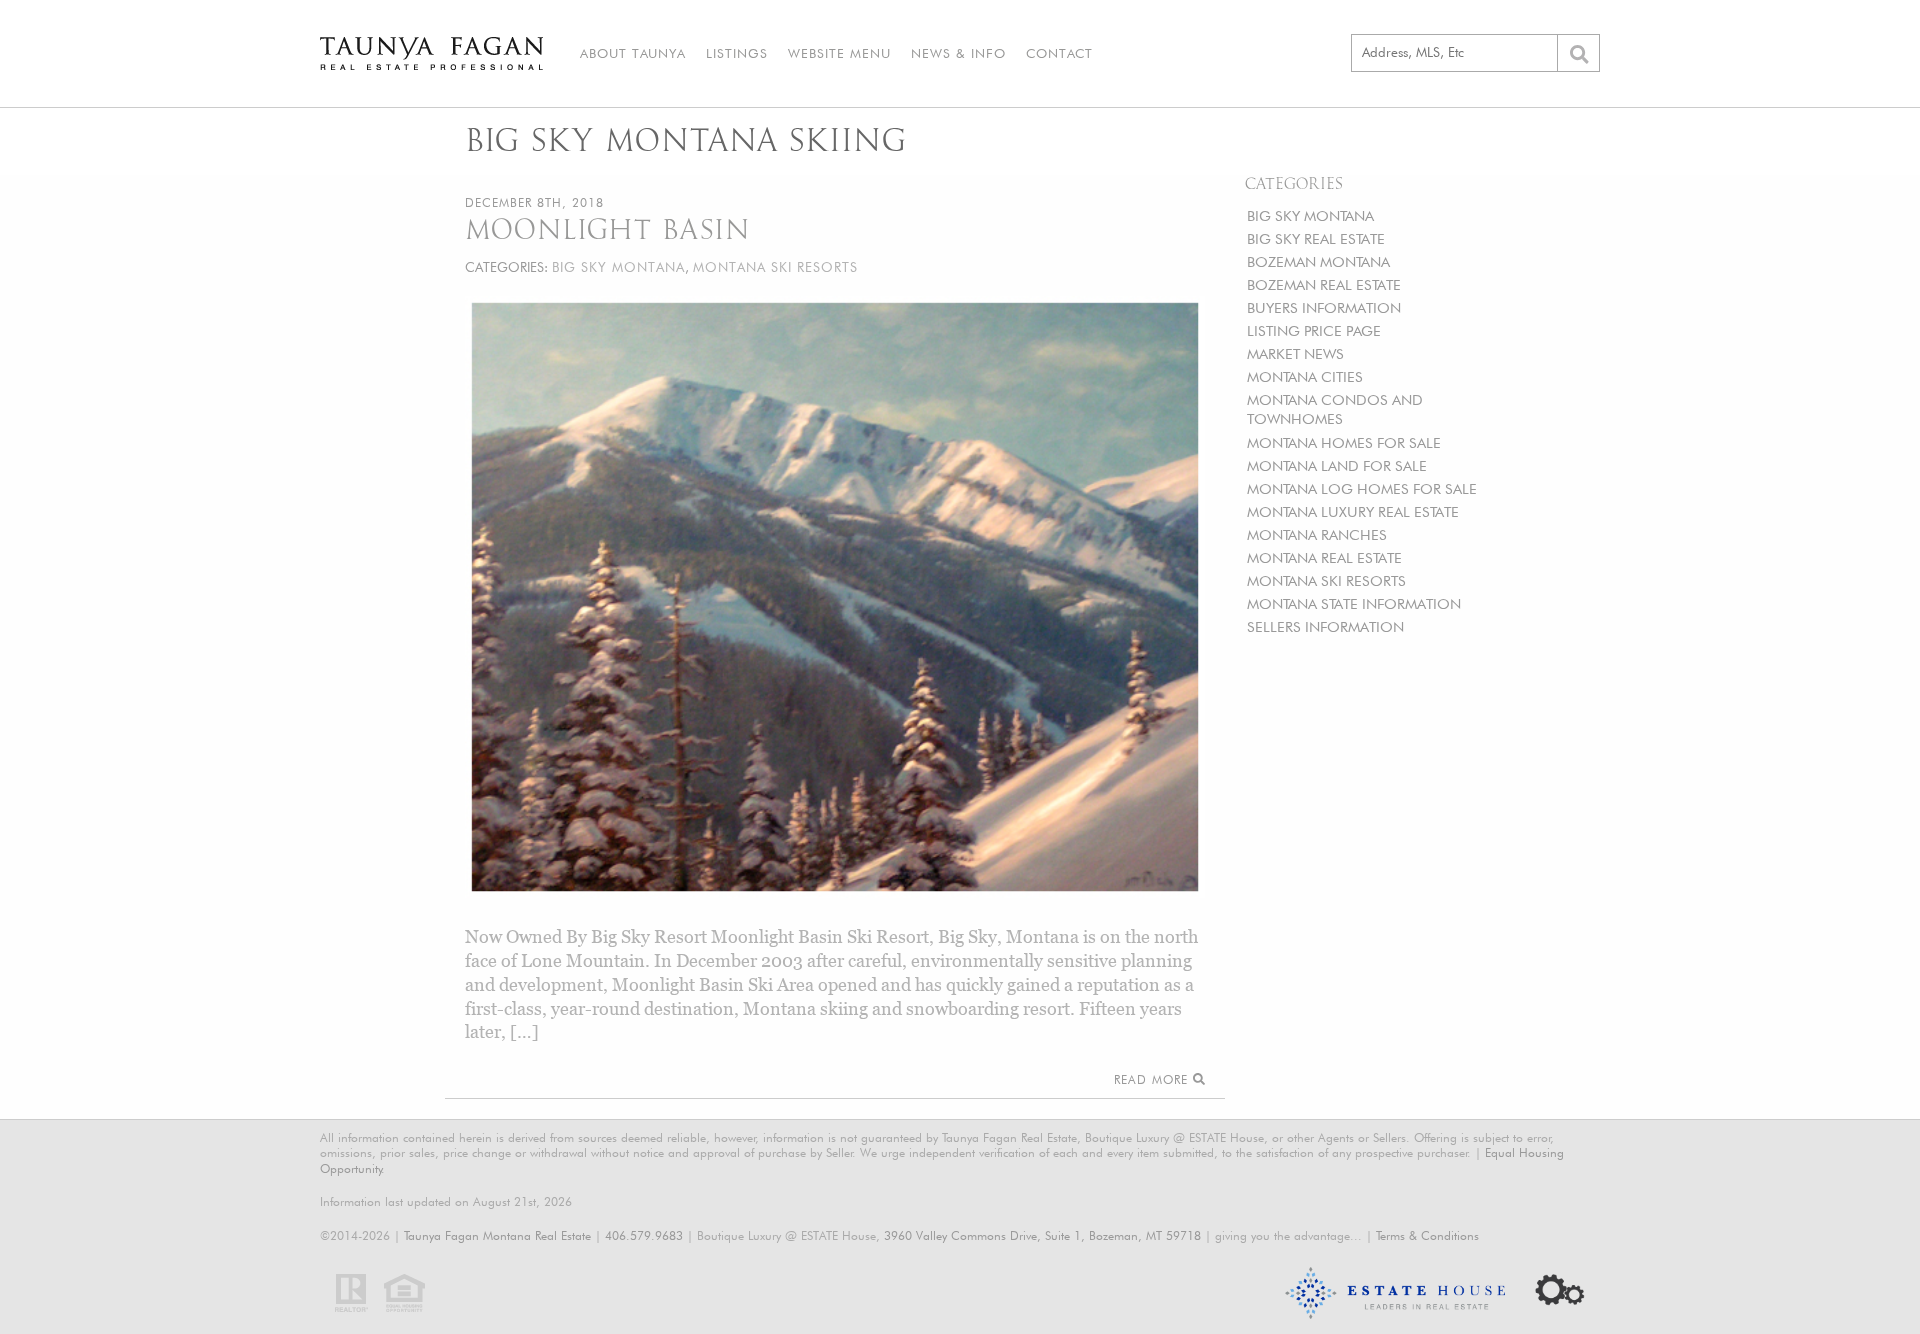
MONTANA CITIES (1305, 376)
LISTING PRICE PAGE (1314, 330)
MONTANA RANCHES (1317, 534)
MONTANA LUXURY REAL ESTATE (1353, 511)
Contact (1059, 53)
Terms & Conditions (1427, 1235)
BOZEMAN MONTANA (1318, 261)
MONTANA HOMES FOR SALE (1344, 442)
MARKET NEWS (1295, 353)
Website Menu (839, 53)
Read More (1153, 1079)
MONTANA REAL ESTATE (1324, 557)
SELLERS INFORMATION (1325, 626)
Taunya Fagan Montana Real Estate (497, 1235)
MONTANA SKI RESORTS (1326, 580)
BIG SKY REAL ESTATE (1316, 238)
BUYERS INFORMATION (1324, 307)
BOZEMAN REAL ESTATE (1324, 284)
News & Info (958, 53)
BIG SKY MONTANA (1310, 215)
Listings (737, 53)
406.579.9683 (644, 1235)
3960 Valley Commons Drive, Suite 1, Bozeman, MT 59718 (1042, 1235)
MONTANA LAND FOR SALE (1337, 465)
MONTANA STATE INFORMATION (1354, 603)
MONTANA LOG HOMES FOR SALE (1362, 488)
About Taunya (633, 53)
